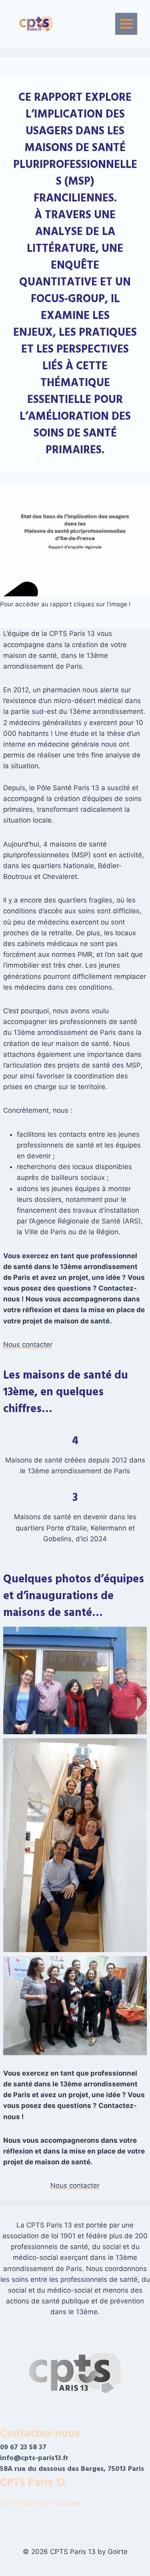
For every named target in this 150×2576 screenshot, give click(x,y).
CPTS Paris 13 (33, 2483)
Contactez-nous (40, 2434)
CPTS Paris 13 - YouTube (41, 2503)
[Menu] (126, 24)
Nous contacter (28, 1345)
